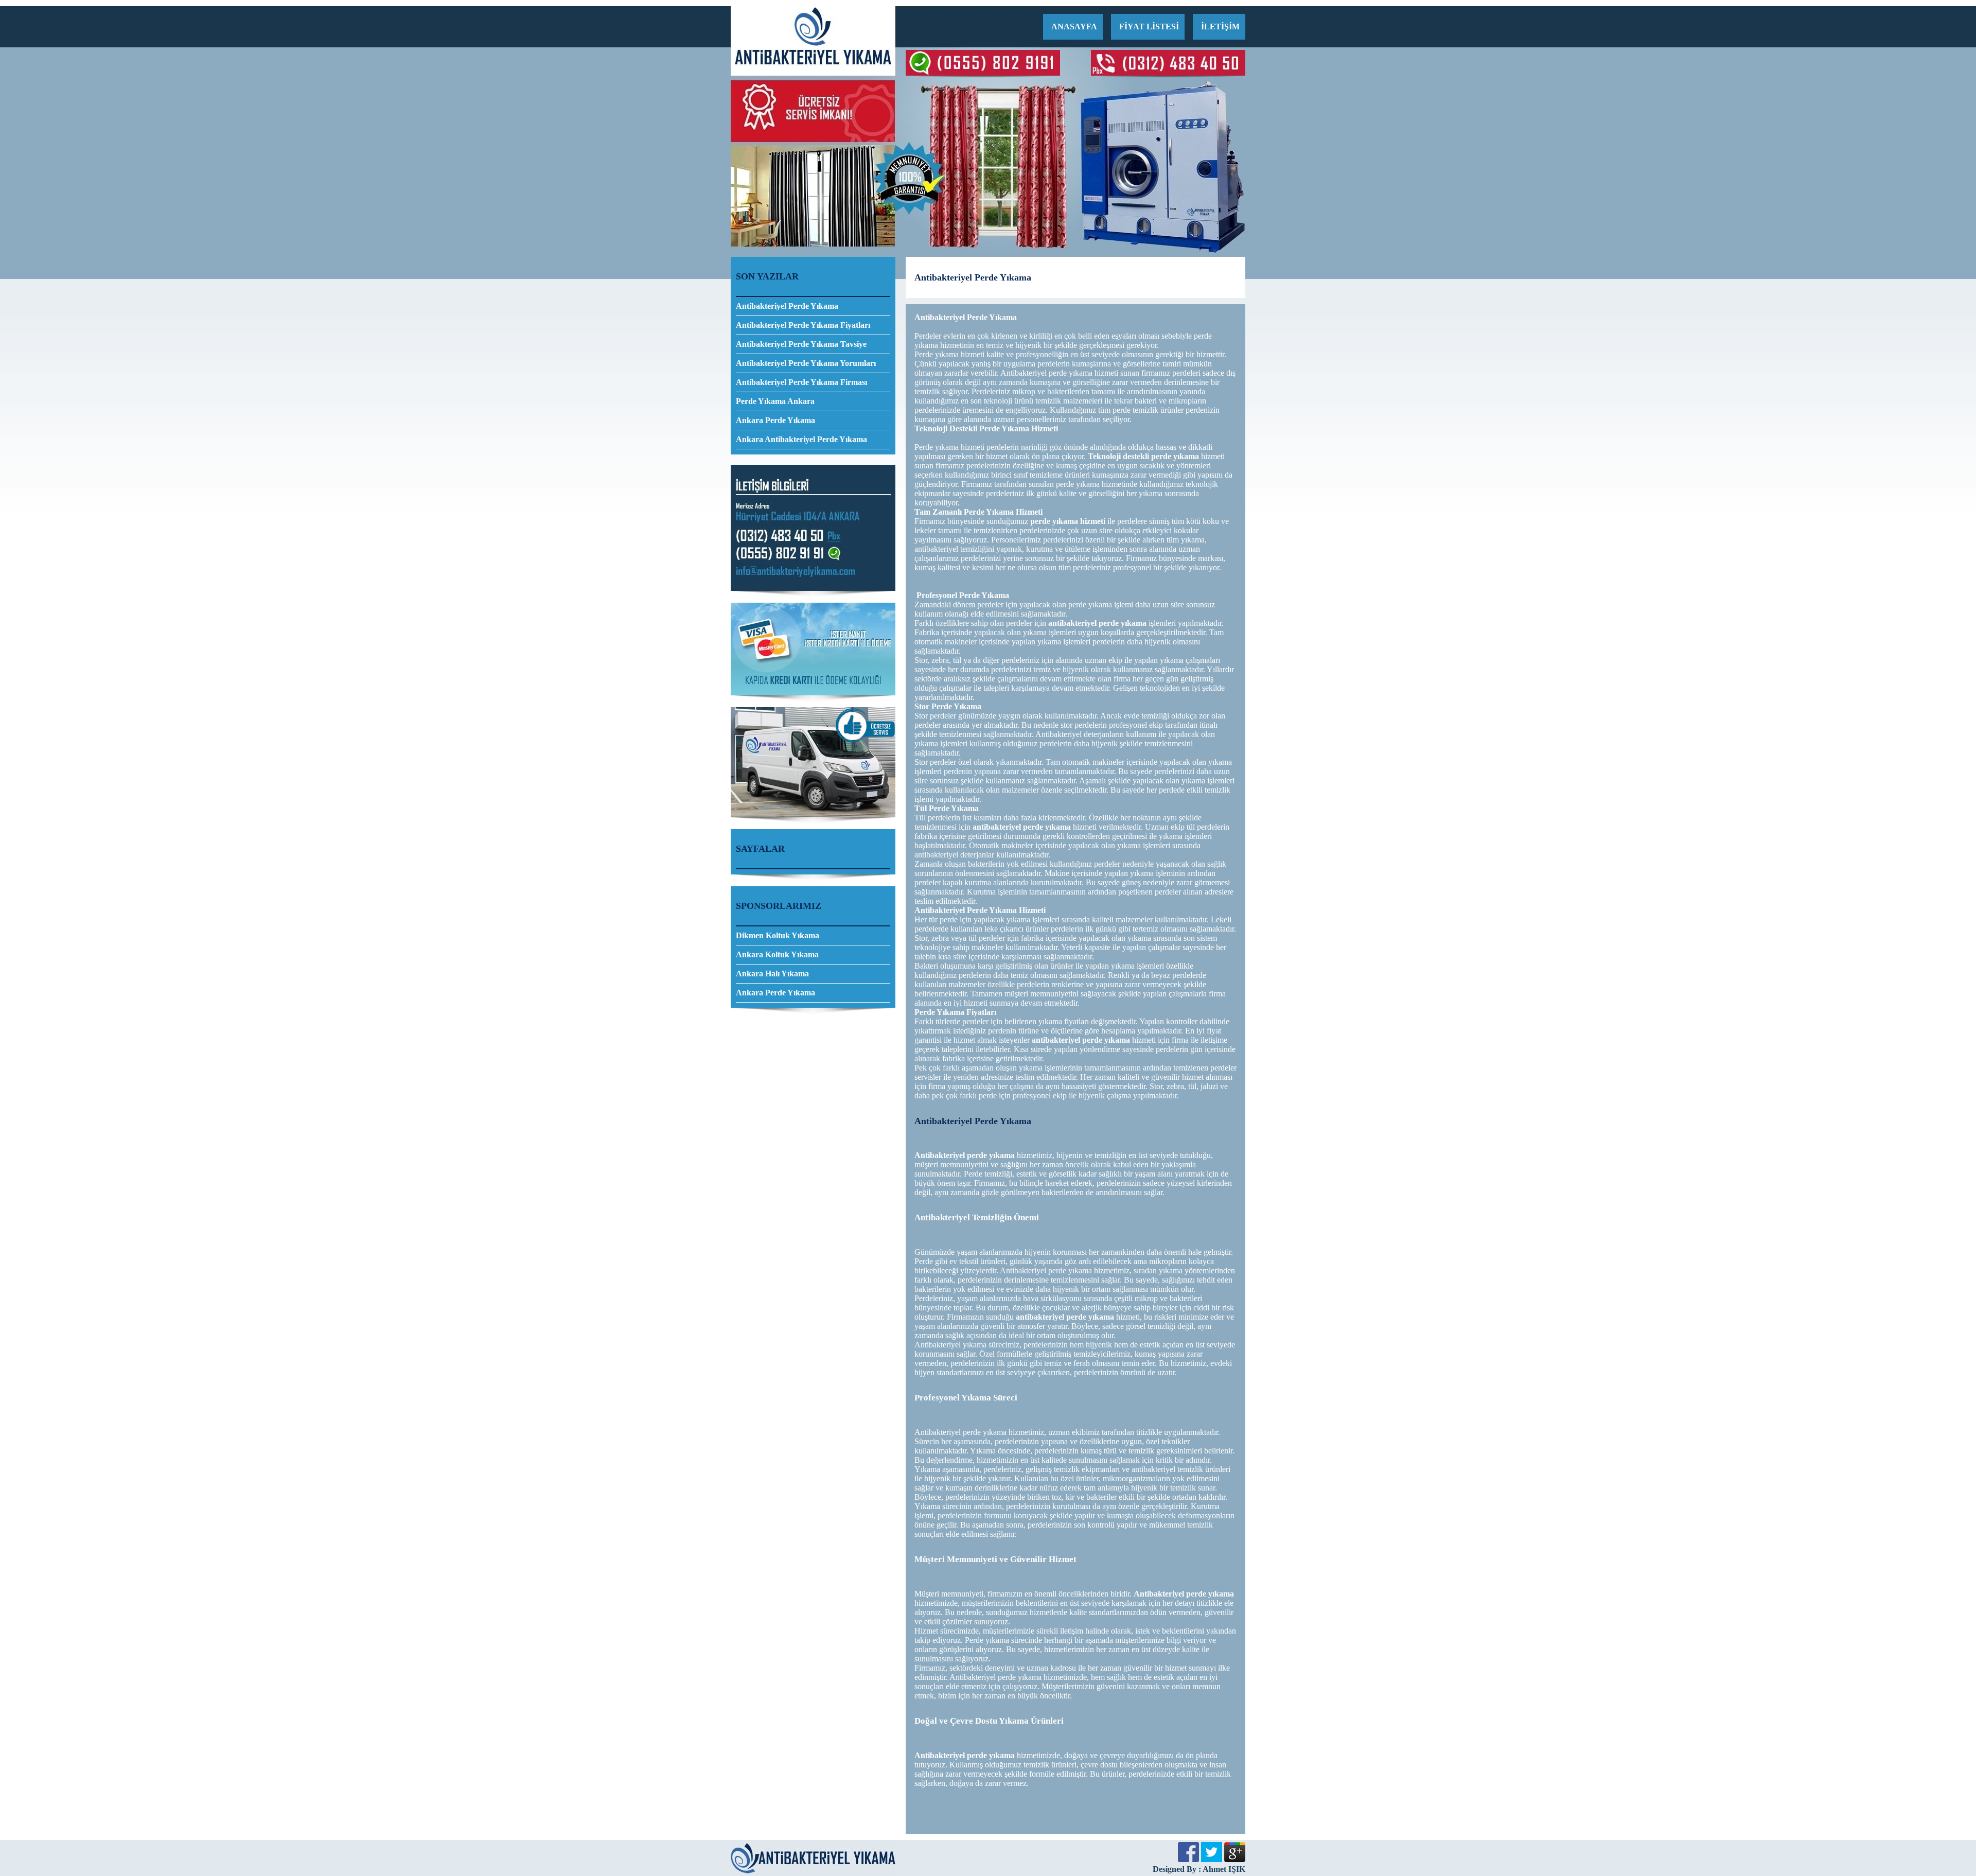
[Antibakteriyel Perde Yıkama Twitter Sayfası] (1212, 1859)
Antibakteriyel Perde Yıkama (787, 306)
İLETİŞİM (1220, 27)
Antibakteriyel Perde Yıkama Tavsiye (801, 344)
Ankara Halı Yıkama (772, 974)
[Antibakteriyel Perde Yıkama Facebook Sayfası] (1188, 1859)
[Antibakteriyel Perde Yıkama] (813, 73)
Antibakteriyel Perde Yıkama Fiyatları (803, 325)
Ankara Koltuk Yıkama (777, 954)
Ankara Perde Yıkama (775, 420)
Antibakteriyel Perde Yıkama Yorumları (806, 363)
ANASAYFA (1074, 27)
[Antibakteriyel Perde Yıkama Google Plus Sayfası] (1235, 1859)
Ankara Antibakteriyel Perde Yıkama (801, 439)
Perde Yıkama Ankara (775, 401)
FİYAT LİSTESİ (1149, 27)
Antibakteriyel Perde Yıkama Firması (801, 382)
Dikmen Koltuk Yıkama (778, 935)
